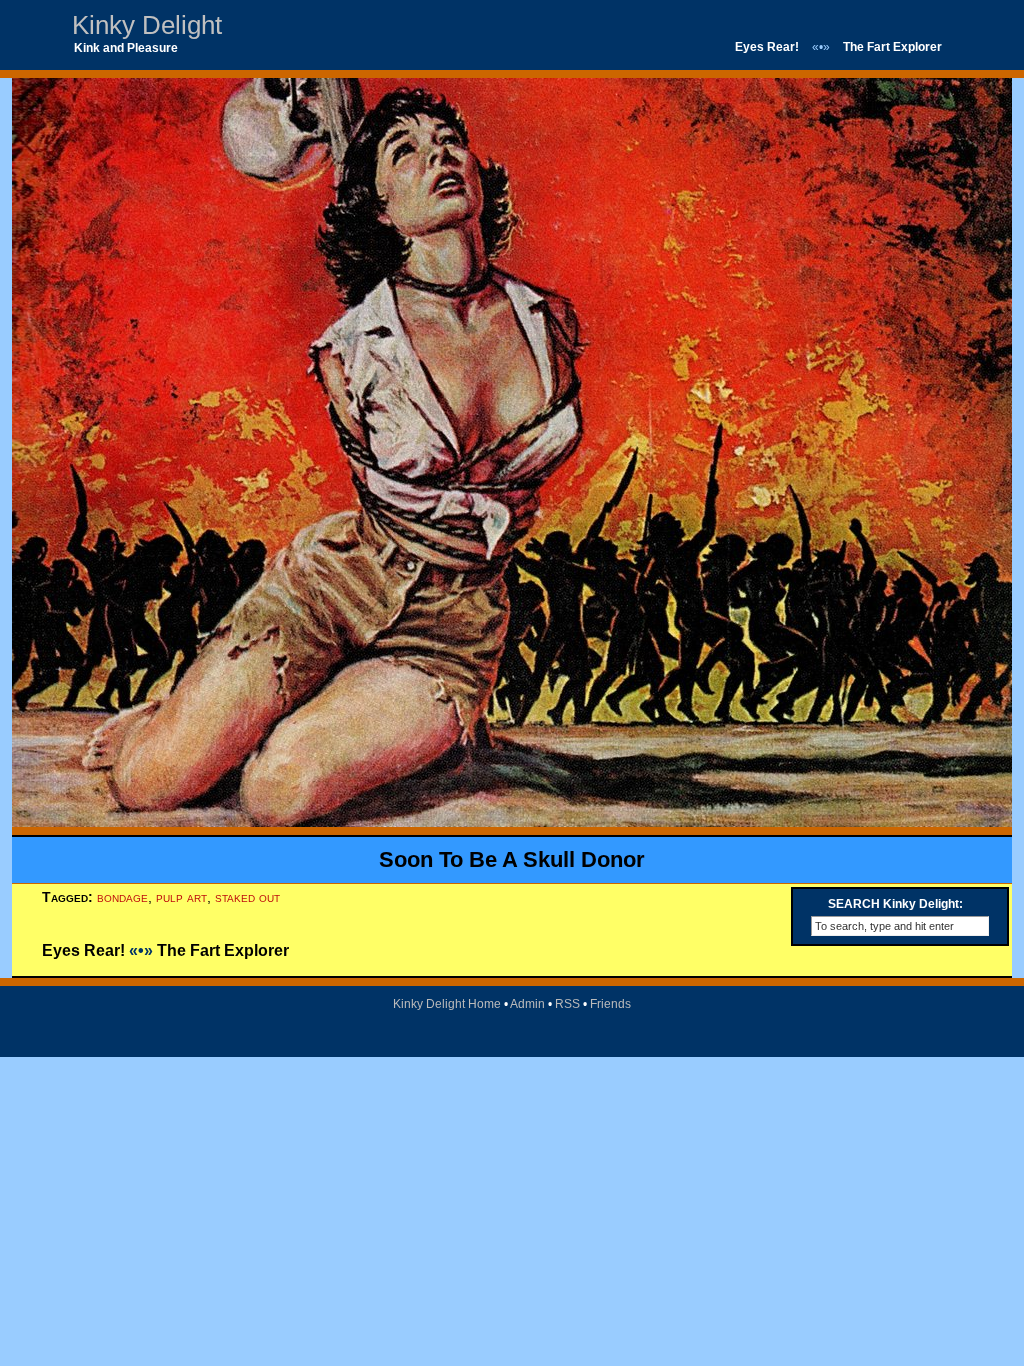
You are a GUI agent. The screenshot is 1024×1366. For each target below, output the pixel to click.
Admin (527, 1004)
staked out (247, 897)
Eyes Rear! (767, 47)
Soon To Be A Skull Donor (512, 859)
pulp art (181, 897)
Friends (610, 1004)
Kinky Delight (147, 25)
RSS (567, 1004)
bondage (122, 897)
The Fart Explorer (892, 47)
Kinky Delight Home (447, 1004)
